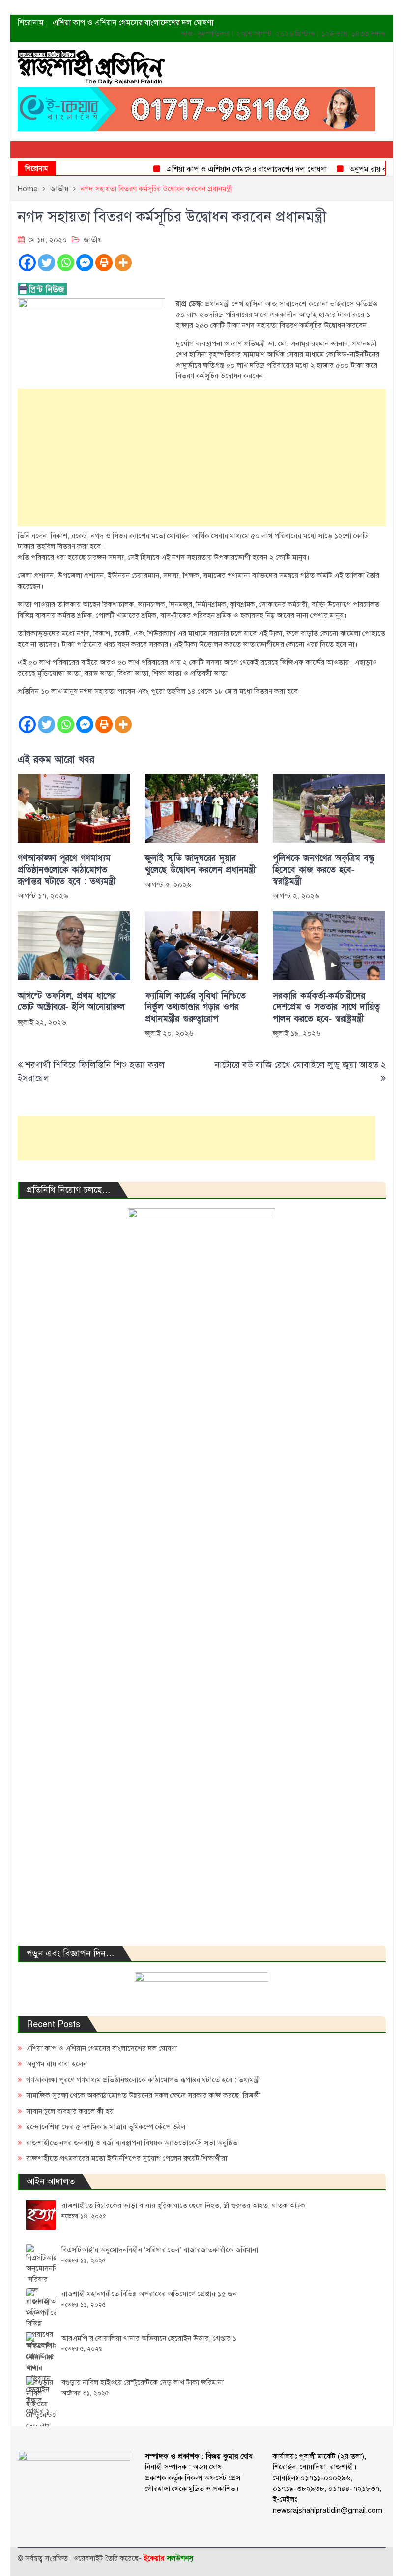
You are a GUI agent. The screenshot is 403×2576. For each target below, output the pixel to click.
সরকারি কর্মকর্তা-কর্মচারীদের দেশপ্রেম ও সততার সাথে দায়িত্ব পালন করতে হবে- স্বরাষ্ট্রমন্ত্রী (326, 1007)
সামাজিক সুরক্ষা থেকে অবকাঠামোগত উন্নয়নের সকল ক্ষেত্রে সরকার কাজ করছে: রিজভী (143, 2095)
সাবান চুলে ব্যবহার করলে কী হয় (70, 2111)
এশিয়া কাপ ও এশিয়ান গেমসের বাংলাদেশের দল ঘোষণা (133, 23)
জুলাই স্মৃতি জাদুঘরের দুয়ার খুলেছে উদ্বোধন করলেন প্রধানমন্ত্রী (200, 864)
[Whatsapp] (66, 263)
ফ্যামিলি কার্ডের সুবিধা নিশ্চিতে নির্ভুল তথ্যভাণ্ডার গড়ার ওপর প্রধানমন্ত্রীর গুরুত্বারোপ (195, 1007)
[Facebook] (27, 263)
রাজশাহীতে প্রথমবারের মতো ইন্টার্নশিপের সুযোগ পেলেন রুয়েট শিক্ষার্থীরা (127, 2158)
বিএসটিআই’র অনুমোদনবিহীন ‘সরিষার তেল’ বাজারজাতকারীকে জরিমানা (160, 2250)
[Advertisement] (202, 458)
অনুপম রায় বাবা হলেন (361, 169)
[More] (123, 263)
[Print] (104, 263)
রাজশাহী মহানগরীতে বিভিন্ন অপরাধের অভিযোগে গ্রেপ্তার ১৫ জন (149, 2294)
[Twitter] (46, 263)
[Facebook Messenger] (85, 263)
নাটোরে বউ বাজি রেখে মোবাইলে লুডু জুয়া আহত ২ (300, 1065)
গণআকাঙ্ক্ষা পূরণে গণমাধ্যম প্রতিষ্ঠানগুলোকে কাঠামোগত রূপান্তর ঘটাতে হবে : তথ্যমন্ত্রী (67, 870)
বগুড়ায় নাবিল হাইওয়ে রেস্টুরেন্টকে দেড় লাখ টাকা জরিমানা (143, 2382)
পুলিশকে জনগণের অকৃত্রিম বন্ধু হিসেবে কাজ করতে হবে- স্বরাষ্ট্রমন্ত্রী (324, 870)
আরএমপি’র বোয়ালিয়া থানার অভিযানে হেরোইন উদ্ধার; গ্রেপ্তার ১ (149, 2338)
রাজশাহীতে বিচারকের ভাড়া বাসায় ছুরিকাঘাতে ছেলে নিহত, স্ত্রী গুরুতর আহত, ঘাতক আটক (183, 2205)
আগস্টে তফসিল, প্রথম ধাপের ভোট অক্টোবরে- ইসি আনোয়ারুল (71, 1002)
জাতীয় (93, 240)
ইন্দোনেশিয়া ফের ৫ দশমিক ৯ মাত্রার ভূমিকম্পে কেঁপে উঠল (106, 2127)
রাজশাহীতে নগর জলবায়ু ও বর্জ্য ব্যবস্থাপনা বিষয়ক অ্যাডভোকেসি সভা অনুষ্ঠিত (132, 2143)
